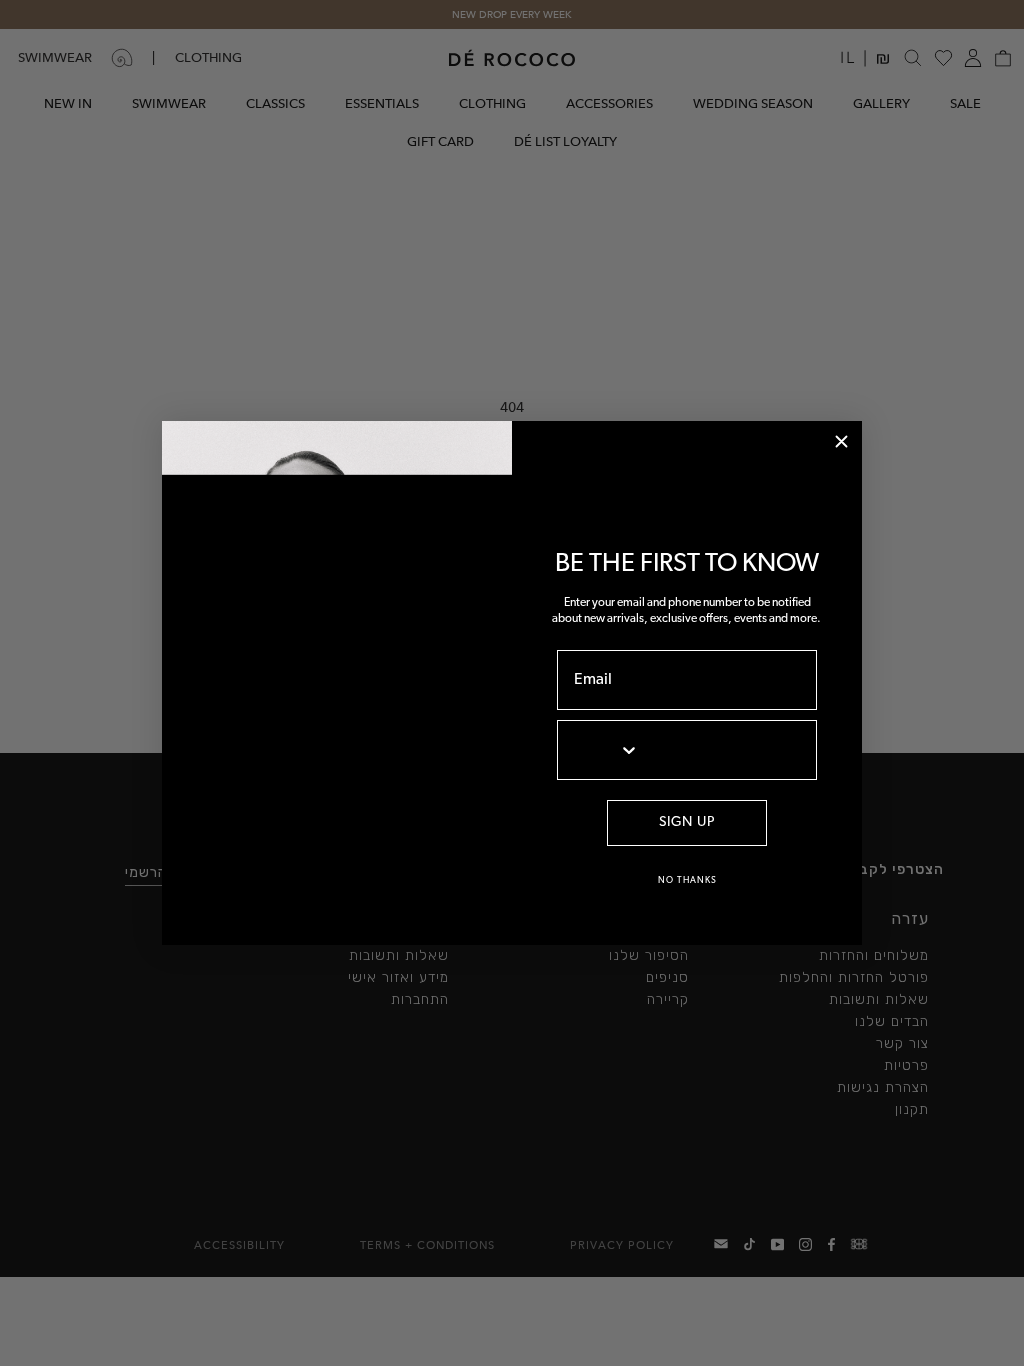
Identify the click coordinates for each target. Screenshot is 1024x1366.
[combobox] (595, 750)
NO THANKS (687, 880)
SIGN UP (687, 822)
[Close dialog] (841, 441)
